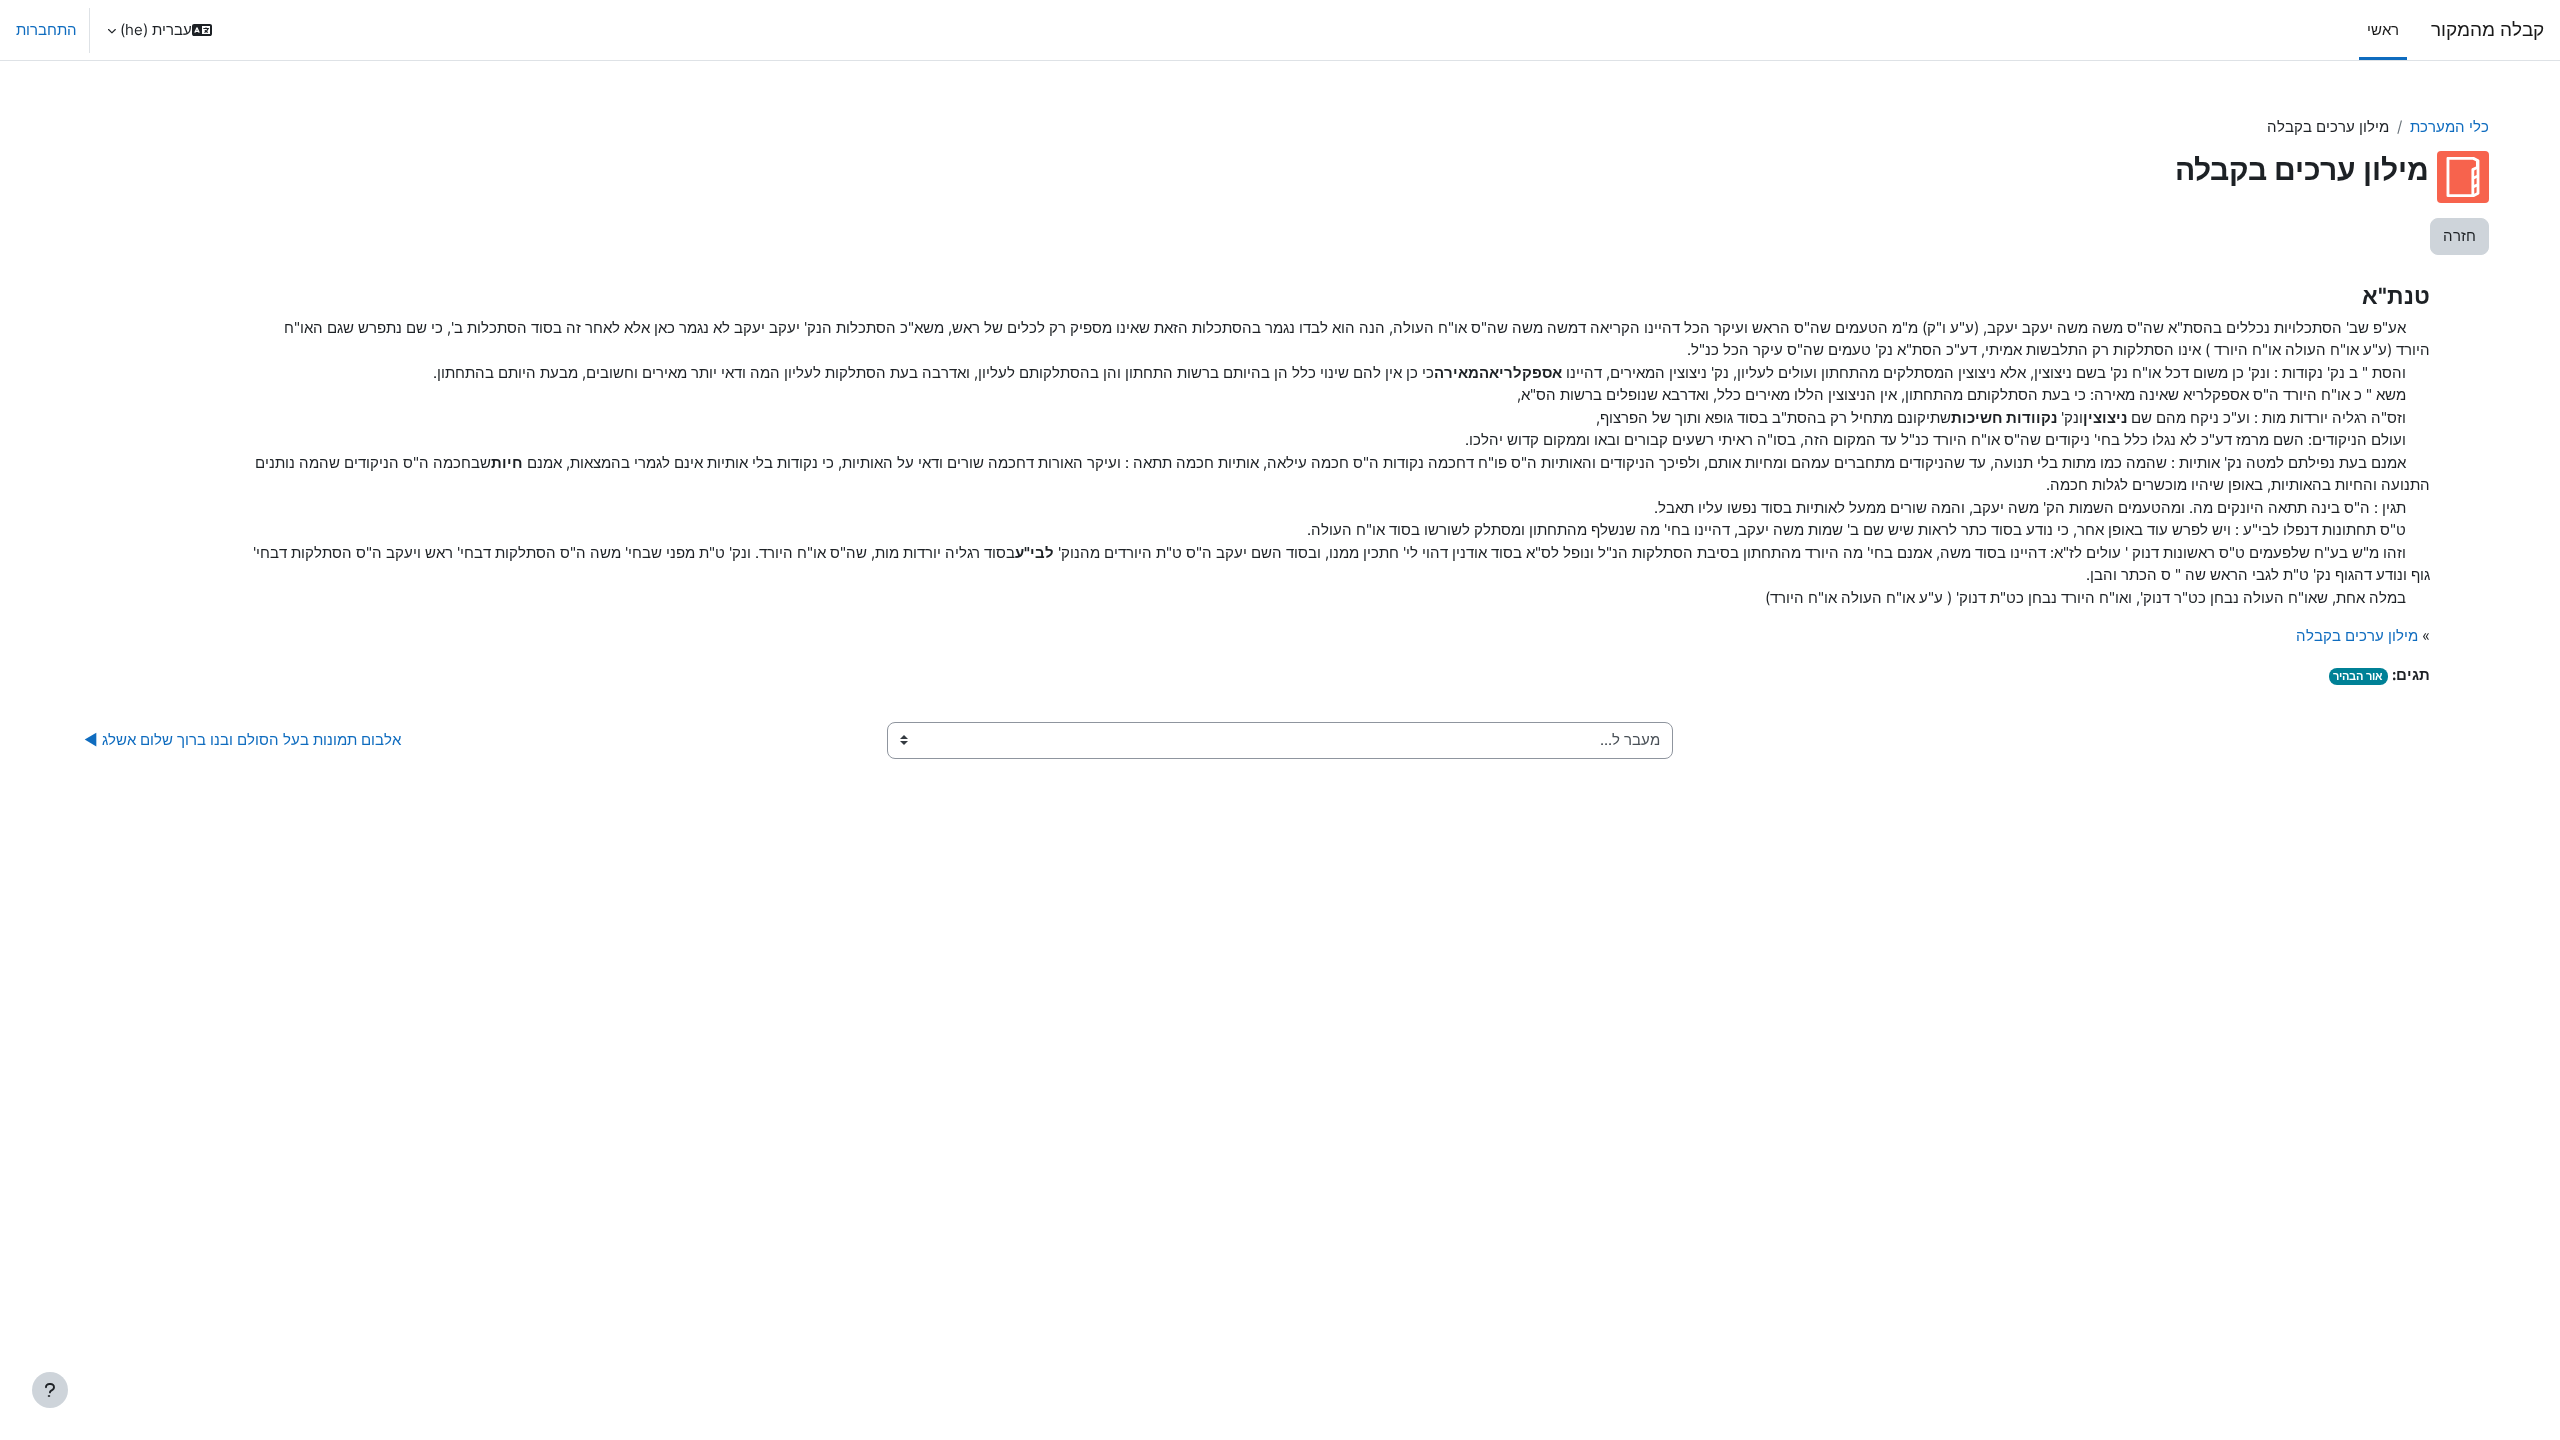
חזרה (2459, 235)
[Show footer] (50, 1390)
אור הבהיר (2358, 676)
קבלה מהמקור (2487, 29)
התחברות (46, 29)
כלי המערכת (2449, 126)
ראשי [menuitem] (2383, 29)
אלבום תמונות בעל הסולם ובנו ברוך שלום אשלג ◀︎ (242, 739)
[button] (159, 30)
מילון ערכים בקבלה (2357, 635)
